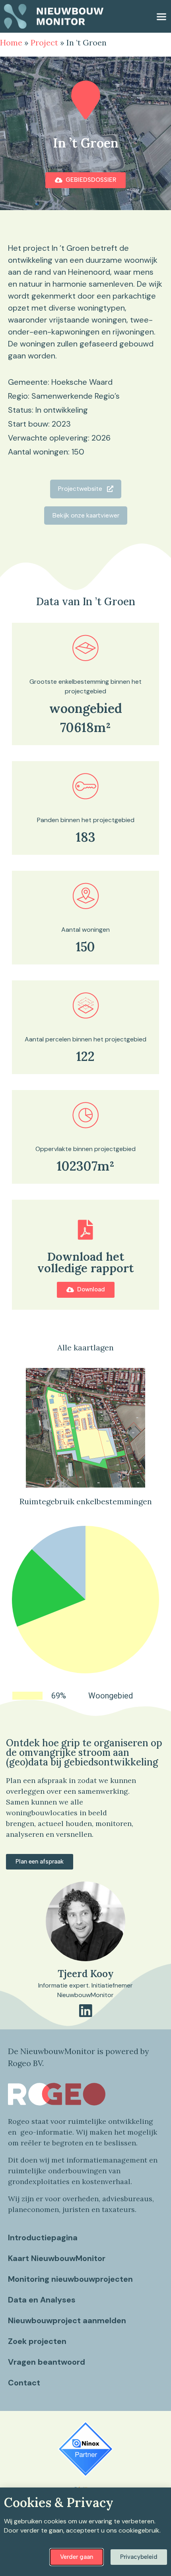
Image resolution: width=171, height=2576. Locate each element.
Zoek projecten (37, 2341)
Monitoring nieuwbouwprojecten (70, 2279)
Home (11, 42)
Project (44, 42)
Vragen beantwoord (47, 2362)
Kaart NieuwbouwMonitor (57, 2258)
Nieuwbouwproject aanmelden (67, 2320)
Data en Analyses (42, 2300)
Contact (24, 2383)
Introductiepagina (43, 2238)
